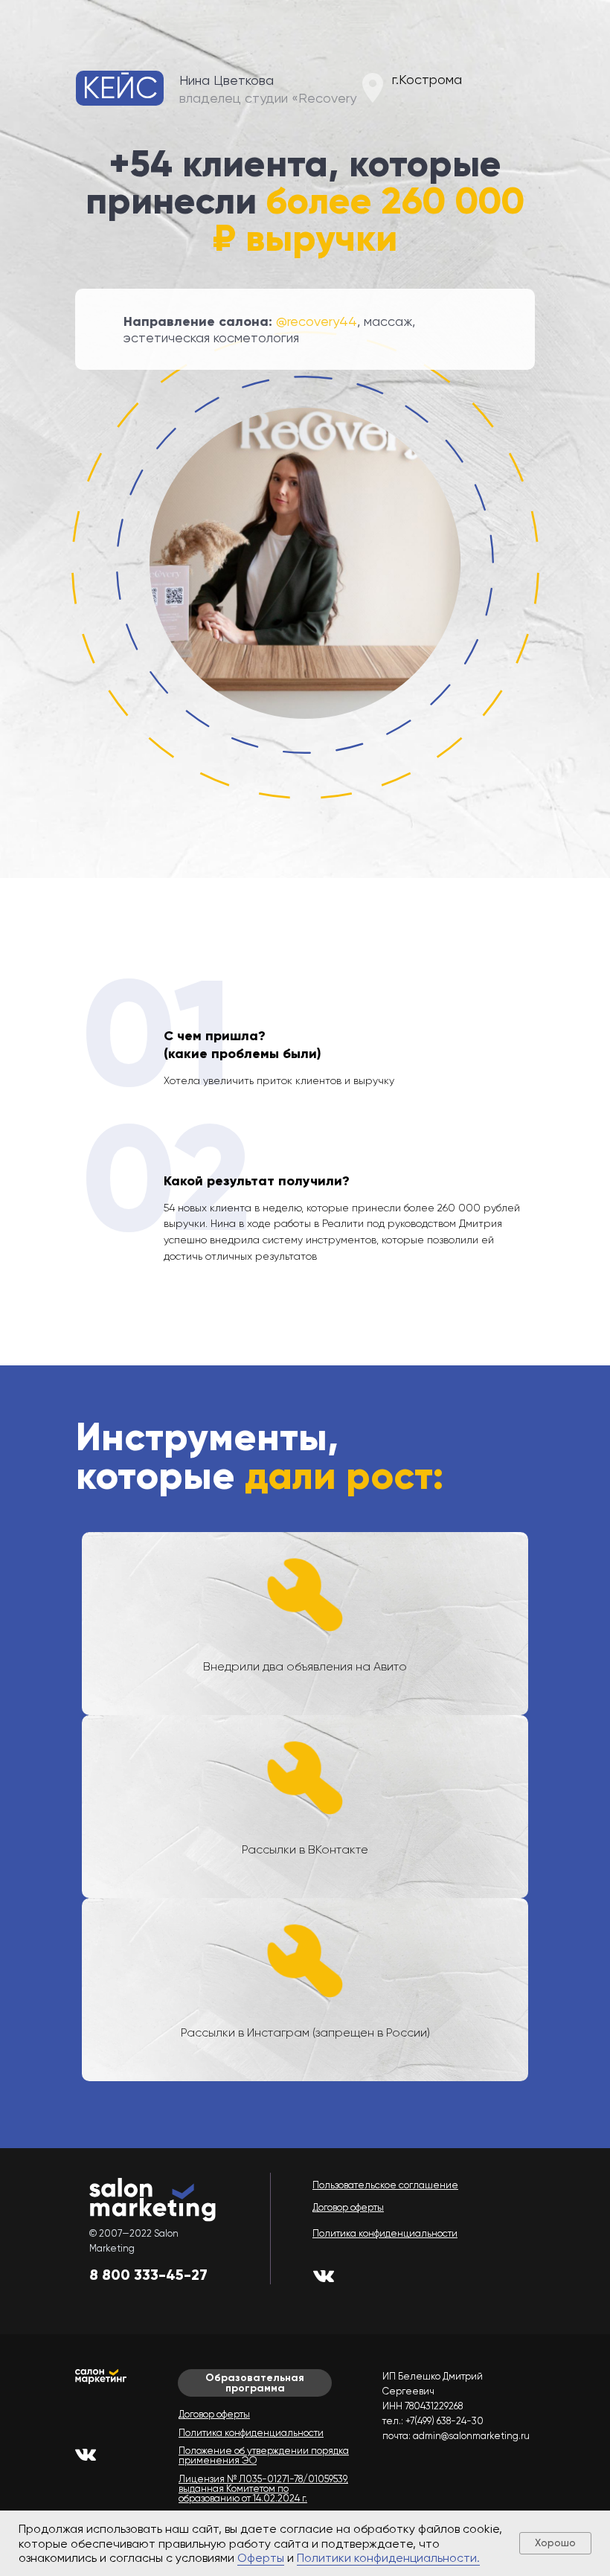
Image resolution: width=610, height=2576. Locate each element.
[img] (324, 2276)
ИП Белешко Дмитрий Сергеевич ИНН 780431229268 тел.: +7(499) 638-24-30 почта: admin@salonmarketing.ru (456, 2406)
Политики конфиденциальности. (388, 2558)
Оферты (261, 2558)
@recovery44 (317, 321)
